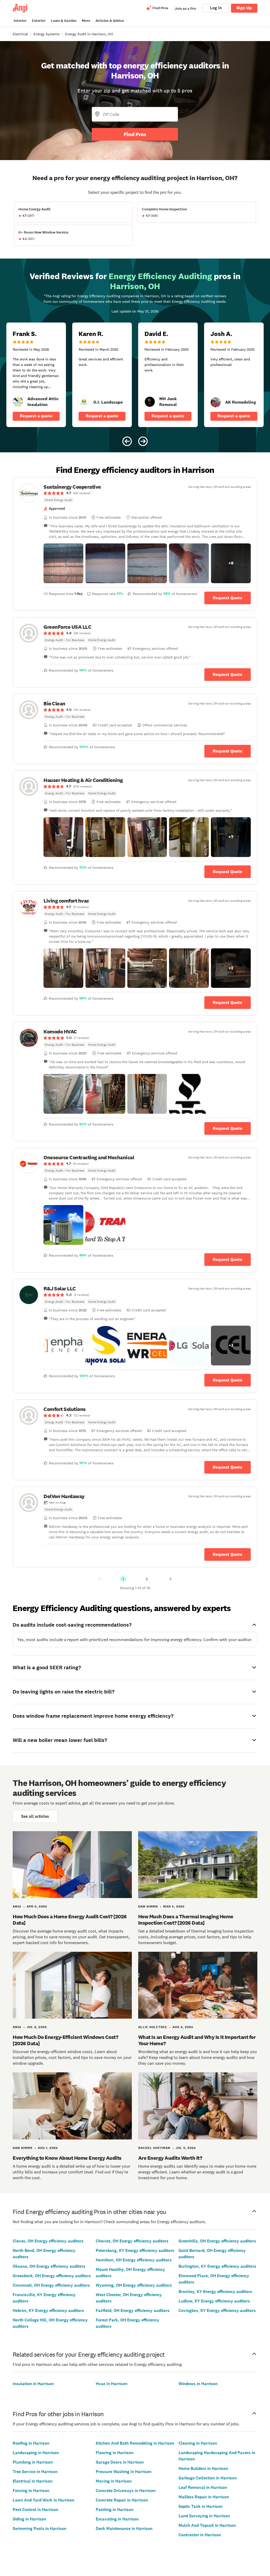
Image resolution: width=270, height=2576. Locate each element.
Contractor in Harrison (200, 2535)
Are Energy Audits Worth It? (170, 2158)
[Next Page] (171, 1579)
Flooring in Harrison (115, 2453)
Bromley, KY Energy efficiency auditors (215, 2292)
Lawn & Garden (64, 21)
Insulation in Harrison (33, 2384)
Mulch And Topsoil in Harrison (207, 2525)
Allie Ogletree (153, 2027)
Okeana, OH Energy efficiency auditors (49, 2266)
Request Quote (228, 598)
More (86, 21)
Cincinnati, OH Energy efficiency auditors (51, 2285)
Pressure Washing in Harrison (124, 2472)
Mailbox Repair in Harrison (204, 2497)
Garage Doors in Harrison (120, 2462)
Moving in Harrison (114, 2481)
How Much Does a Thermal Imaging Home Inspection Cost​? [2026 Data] (186, 1920)
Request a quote (36, 416)
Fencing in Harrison (31, 2491)
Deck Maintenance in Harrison (124, 2528)
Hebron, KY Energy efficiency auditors (48, 2310)
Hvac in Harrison (112, 2384)
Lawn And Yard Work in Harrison (44, 2500)
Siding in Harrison (29, 2519)
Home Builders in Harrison (203, 2468)
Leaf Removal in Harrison (203, 2487)
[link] (18, 402)
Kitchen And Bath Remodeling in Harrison (135, 2443)
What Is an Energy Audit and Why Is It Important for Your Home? (197, 2040)
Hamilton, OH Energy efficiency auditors (134, 2260)
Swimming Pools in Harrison (39, 2528)
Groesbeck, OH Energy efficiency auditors (52, 2276)
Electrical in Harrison (33, 2481)
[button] (63, 563)
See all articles (35, 1816)
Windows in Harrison (198, 2384)
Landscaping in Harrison (36, 2453)
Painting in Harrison (115, 2510)
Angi (17, 1906)
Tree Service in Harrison (35, 2472)
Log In (216, 8)
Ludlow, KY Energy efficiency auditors (214, 2301)
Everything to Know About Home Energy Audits (67, 2158)
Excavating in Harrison (117, 2519)
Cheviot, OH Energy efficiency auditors (132, 2241)
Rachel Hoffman (154, 2148)
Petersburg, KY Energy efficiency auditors (135, 2250)
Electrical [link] (20, 34)
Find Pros (135, 134)
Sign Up (244, 8)
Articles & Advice (110, 21)
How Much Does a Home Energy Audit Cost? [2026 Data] (70, 1920)
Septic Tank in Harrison (201, 2506)
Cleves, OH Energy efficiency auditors (48, 2241)
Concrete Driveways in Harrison (126, 2491)
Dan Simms (148, 1906)
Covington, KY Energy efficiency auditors (217, 2310)
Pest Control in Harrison (35, 2510)
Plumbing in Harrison (33, 2462)
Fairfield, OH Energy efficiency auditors (133, 2310)
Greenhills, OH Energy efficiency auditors (217, 2241)
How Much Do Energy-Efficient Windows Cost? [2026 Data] (65, 2040)
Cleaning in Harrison (198, 2443)
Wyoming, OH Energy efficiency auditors (134, 2285)
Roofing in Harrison (31, 2443)
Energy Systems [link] (47, 34)
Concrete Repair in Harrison (122, 2500)
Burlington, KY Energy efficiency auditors (217, 2266)
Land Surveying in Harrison (204, 2516)
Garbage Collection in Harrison (208, 2478)
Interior (20, 21)
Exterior (39, 21)
